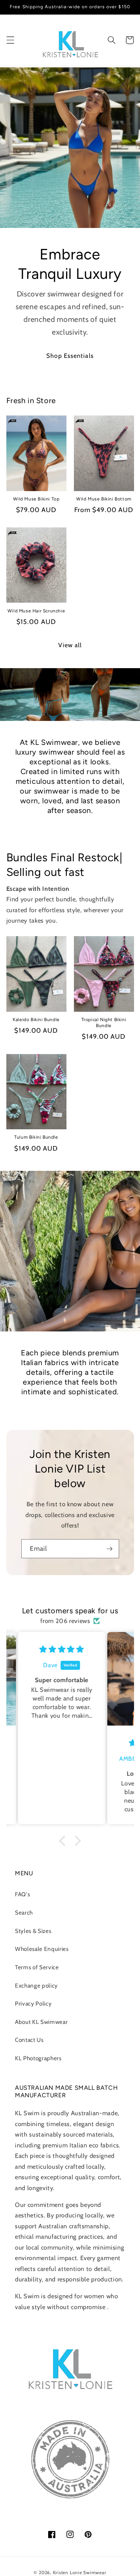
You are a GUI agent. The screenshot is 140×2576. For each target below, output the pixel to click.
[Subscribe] (109, 1549)
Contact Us (29, 2040)
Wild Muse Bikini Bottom (104, 499)
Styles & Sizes (33, 1931)
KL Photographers (38, 2058)
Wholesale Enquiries (42, 1949)
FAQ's (22, 1894)
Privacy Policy (33, 2003)
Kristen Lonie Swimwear (80, 2572)
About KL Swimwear (41, 2022)
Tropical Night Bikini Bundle (104, 1023)
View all (70, 645)
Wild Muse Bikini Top (36, 499)
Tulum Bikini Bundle (36, 1137)
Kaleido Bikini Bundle (36, 1020)
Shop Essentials (70, 356)
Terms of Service (37, 1967)
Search (24, 1913)
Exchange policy (36, 1986)
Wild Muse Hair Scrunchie (36, 611)
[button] (10, 40)
